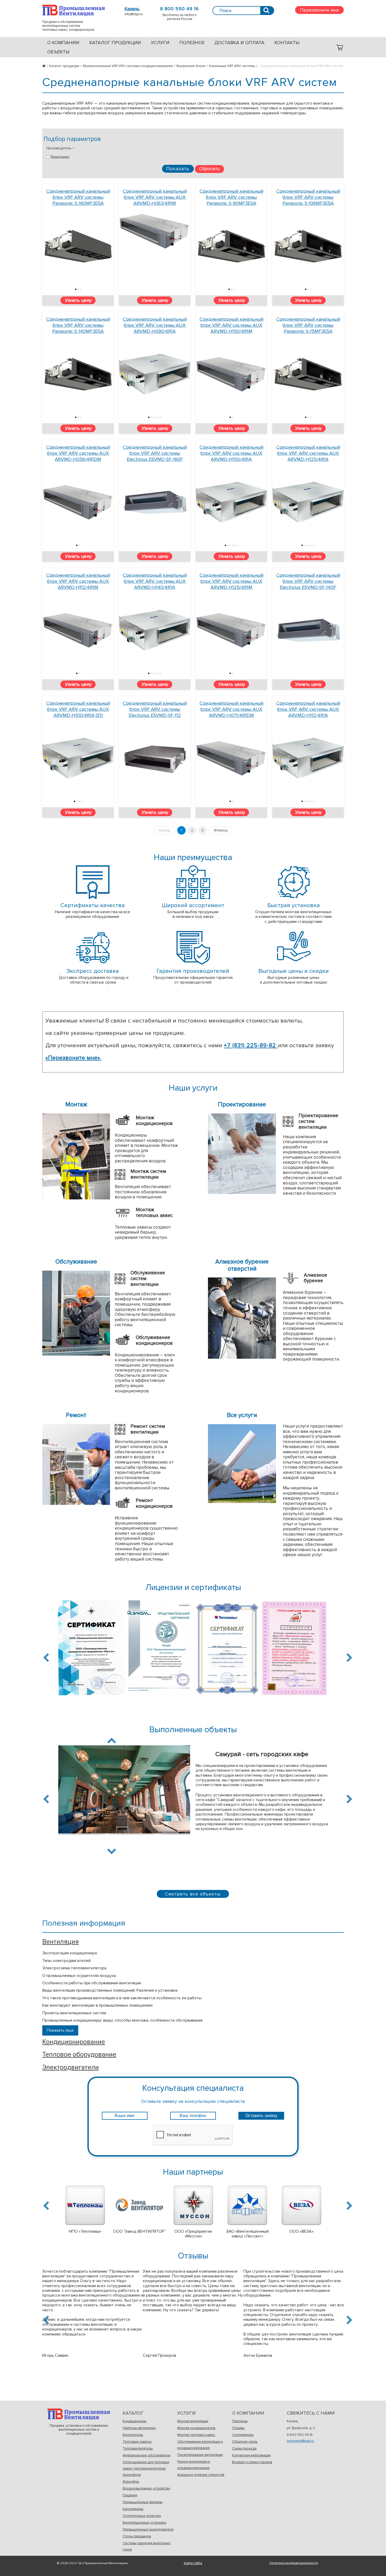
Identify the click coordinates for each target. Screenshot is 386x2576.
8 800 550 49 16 (179, 9)
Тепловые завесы (137, 2442)
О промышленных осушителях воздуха (79, 1976)
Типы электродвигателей (66, 1961)
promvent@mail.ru (300, 2441)
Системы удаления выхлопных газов (147, 2546)
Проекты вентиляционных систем (74, 2013)
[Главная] (46, 66)
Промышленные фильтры (143, 2502)
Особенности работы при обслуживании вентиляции (92, 1983)
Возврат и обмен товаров (252, 2462)
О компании (63, 43)
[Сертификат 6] (159, 1650)
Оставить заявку (261, 2116)
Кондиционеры (135, 2421)
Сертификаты (243, 2435)
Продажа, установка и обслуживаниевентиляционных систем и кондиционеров (79, 2414)
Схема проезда (244, 2449)
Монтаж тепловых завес (196, 2435)
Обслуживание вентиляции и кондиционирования (200, 2445)
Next (348, 1658)
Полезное (192, 43)
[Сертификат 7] (227, 1650)
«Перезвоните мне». (73, 1058)
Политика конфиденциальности (294, 2563)
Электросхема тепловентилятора (74, 1968)
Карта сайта (193, 2563)
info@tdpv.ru (134, 14)
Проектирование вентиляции (200, 2455)
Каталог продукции (115, 43)
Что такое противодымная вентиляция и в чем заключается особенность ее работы (122, 1998)
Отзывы (238, 2428)
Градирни (130, 2495)
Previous (47, 1658)
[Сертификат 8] (294, 1651)
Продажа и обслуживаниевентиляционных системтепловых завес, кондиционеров (74, 10)
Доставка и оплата (239, 43)
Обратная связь (245, 2442)
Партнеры (240, 2421)
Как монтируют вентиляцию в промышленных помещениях (98, 2005)
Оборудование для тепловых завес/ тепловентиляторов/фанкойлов (146, 2468)
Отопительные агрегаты (142, 2516)
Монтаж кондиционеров (196, 2428)
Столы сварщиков (137, 2536)
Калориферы (133, 2509)
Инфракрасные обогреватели (147, 2455)
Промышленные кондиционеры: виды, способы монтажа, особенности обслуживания (122, 2020)
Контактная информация (251, 2455)
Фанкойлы (131, 2482)
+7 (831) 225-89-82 (251, 1046)
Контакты (287, 43)
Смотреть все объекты (193, 1894)
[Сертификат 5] (92, 1651)
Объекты (58, 52)
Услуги (160, 43)
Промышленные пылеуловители (148, 2529)
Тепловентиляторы (138, 2449)
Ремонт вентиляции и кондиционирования (194, 2465)
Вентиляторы (133, 2435)
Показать (178, 168)
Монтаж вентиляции (193, 2421)
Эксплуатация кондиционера (70, 1953)
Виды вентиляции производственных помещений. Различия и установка (110, 1990)
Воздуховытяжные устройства (146, 2488)
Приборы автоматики (139, 2428)
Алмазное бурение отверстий (201, 2475)
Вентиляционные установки (144, 2523)
